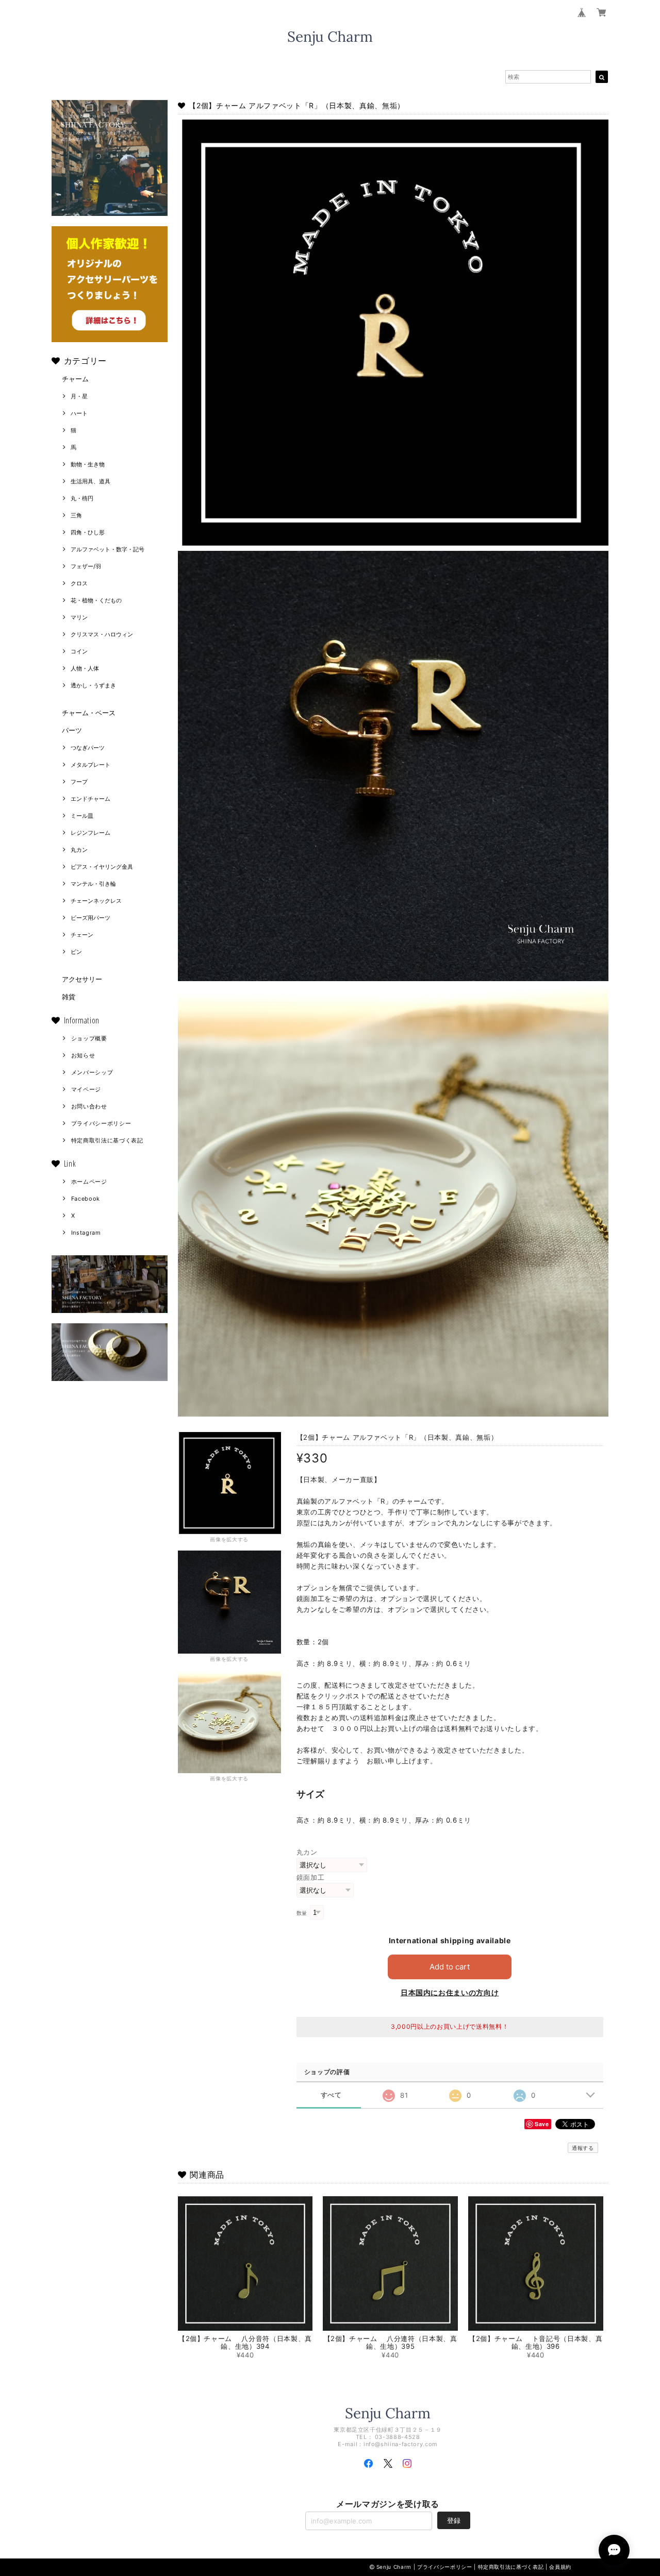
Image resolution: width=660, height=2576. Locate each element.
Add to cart (450, 1967)
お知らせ (83, 1055)
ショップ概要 (89, 1038)
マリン (79, 617)
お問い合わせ (89, 1106)
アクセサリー (82, 979)
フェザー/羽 (86, 566)
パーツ (72, 730)
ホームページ (89, 1182)
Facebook (86, 1199)
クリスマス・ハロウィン (102, 634)
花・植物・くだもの (96, 600)
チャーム (75, 379)
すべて (331, 2095)
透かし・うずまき (93, 685)
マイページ (86, 1089)
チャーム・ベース (89, 713)
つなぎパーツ (88, 748)
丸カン (79, 850)
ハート (79, 413)
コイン (79, 651)
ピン (76, 952)
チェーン (82, 935)
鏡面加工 (311, 1877)
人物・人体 (85, 668)
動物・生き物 (88, 464)
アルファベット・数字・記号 (108, 549)
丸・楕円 (82, 498)
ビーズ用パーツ (90, 918)
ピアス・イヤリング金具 (102, 867)
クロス (79, 583)
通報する (583, 2148)
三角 (76, 515)
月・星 (79, 396)
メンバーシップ (92, 1072)
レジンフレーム (90, 833)
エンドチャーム (90, 799)
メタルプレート (90, 765)
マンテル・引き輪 (93, 884)
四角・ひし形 (88, 532)
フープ (79, 782)
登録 (454, 2520)
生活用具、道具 (90, 481)
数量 (302, 1913)
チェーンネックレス (96, 901)
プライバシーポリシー (101, 1123)
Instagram (86, 1233)
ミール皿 (82, 816)
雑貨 (69, 997)
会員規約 (560, 2567)
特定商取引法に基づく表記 (107, 1140)
